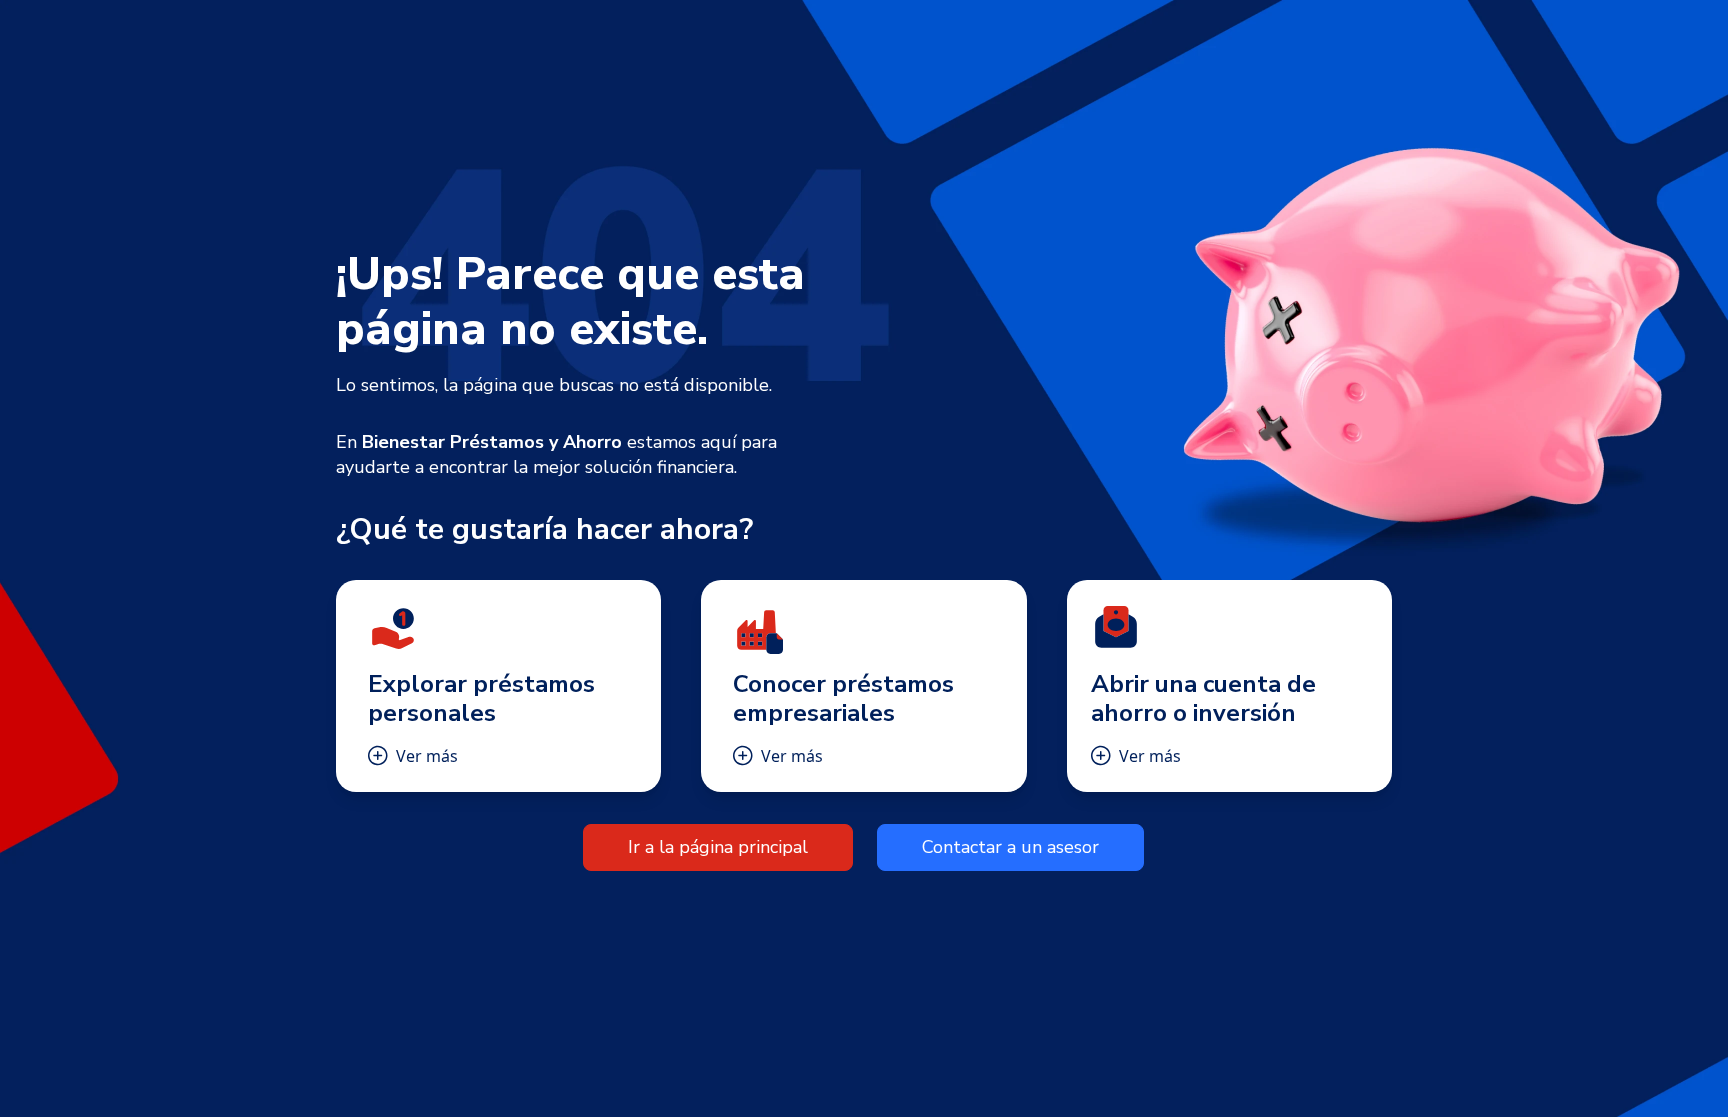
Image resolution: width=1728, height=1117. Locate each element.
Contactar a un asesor (1010, 847)
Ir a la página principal (718, 847)
